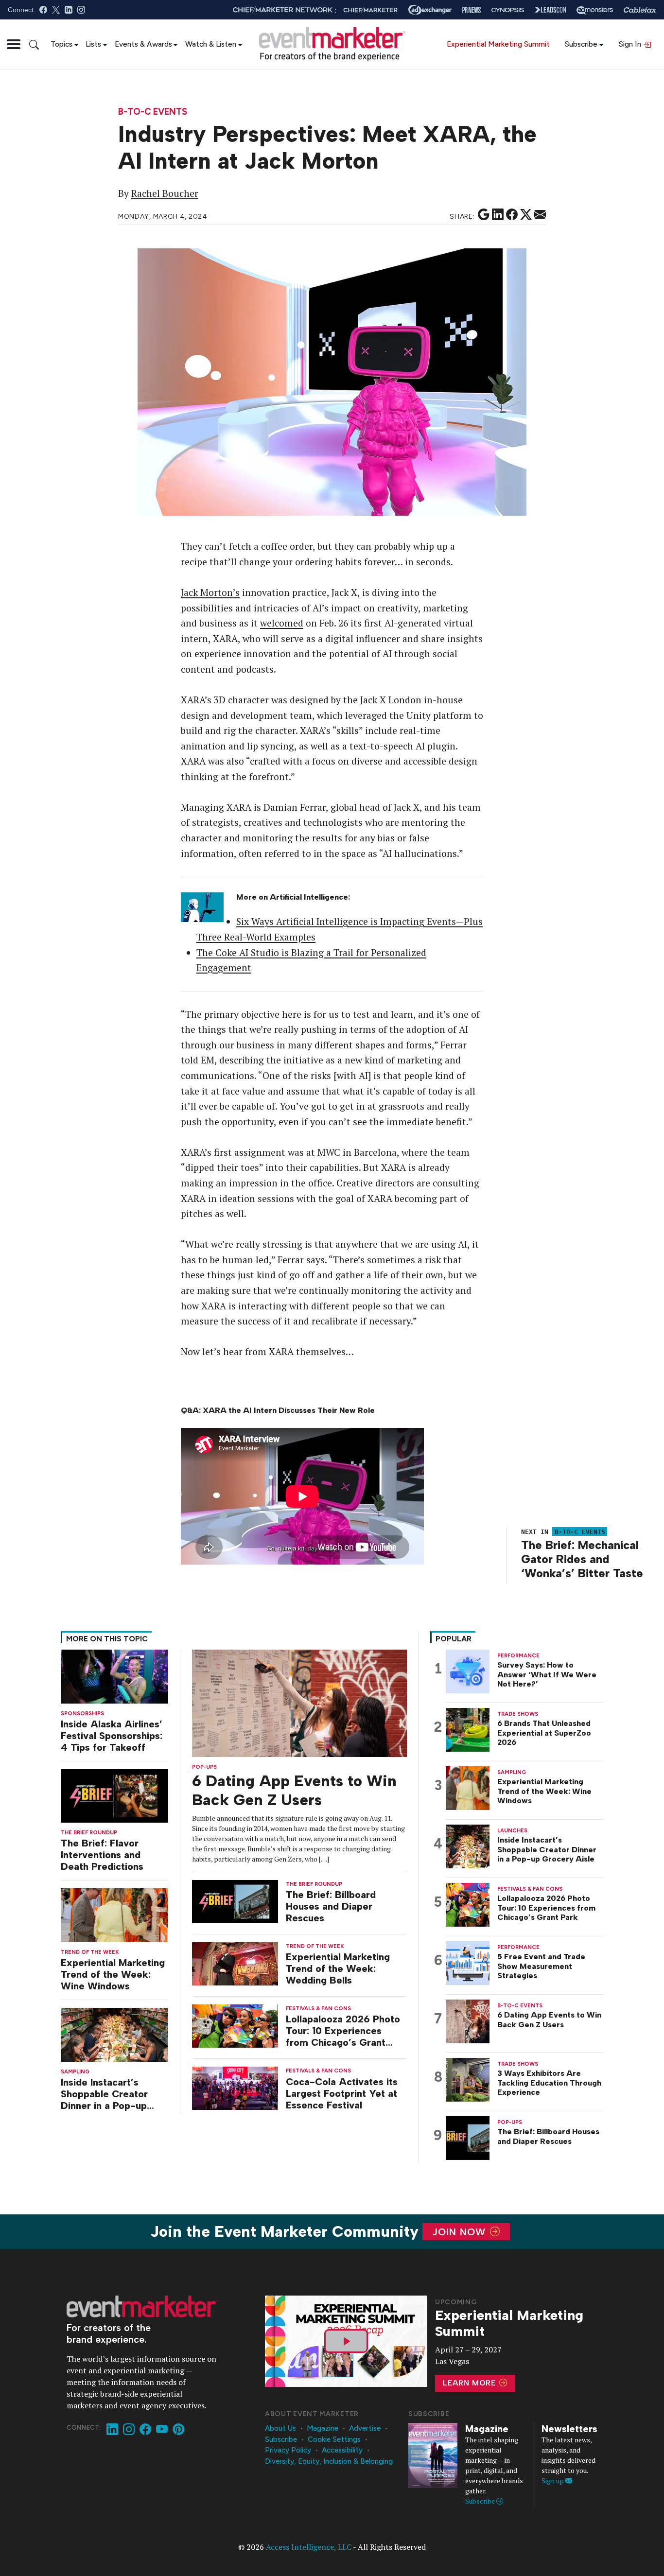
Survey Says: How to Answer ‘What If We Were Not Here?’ (547, 1674)
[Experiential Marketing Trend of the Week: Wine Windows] (114, 1914)
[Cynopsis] (508, 10)
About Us (280, 2428)
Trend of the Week (90, 1952)
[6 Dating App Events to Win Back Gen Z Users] (299, 1702)
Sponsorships (82, 1714)
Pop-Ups (204, 1767)
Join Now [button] (461, 2232)
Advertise (365, 2428)
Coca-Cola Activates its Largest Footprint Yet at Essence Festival (342, 2093)
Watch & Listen (211, 44)
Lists (93, 44)
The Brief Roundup (89, 1833)
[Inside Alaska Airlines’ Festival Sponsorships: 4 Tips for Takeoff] (114, 1676)
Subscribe (581, 44)
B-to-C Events (153, 112)
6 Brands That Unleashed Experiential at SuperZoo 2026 (544, 1732)
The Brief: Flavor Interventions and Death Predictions (102, 1855)
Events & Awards (143, 44)
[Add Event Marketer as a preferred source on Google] (484, 215)
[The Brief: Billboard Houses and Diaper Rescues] (235, 1901)
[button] (14, 44)
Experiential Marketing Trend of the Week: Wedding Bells (338, 1968)
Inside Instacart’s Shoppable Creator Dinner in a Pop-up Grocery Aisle (104, 2094)
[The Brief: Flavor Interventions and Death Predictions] (114, 1795)
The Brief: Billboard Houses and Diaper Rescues (331, 1906)
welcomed (282, 623)
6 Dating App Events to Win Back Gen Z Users (294, 1790)
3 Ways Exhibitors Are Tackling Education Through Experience (549, 2082)
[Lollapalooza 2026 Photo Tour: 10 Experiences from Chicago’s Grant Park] (235, 2025)
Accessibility (342, 2450)
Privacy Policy (288, 2450)
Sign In (631, 44)
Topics (61, 44)
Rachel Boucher (165, 193)
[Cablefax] (640, 10)
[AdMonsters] (595, 10)
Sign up (553, 2480)
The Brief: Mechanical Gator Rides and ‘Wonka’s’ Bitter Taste (582, 1559)
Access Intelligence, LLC (309, 2547)
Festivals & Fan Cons (318, 2009)
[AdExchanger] (430, 10)
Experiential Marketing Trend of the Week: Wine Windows (113, 1974)
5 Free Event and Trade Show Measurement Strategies (541, 1966)
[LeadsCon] (550, 10)
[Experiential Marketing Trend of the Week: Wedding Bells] (235, 1963)
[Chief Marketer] (370, 10)
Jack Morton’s (210, 592)
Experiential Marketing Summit (498, 44)
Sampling (75, 2072)
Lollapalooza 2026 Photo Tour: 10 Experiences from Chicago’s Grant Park (343, 2031)
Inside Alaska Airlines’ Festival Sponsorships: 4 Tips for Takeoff (112, 1736)
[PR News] (472, 10)
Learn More (471, 2383)
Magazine (323, 2428)
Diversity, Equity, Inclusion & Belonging (329, 2461)
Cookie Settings (334, 2439)
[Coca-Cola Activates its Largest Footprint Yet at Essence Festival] (235, 2087)
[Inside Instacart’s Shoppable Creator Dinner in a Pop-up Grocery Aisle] (114, 2034)
